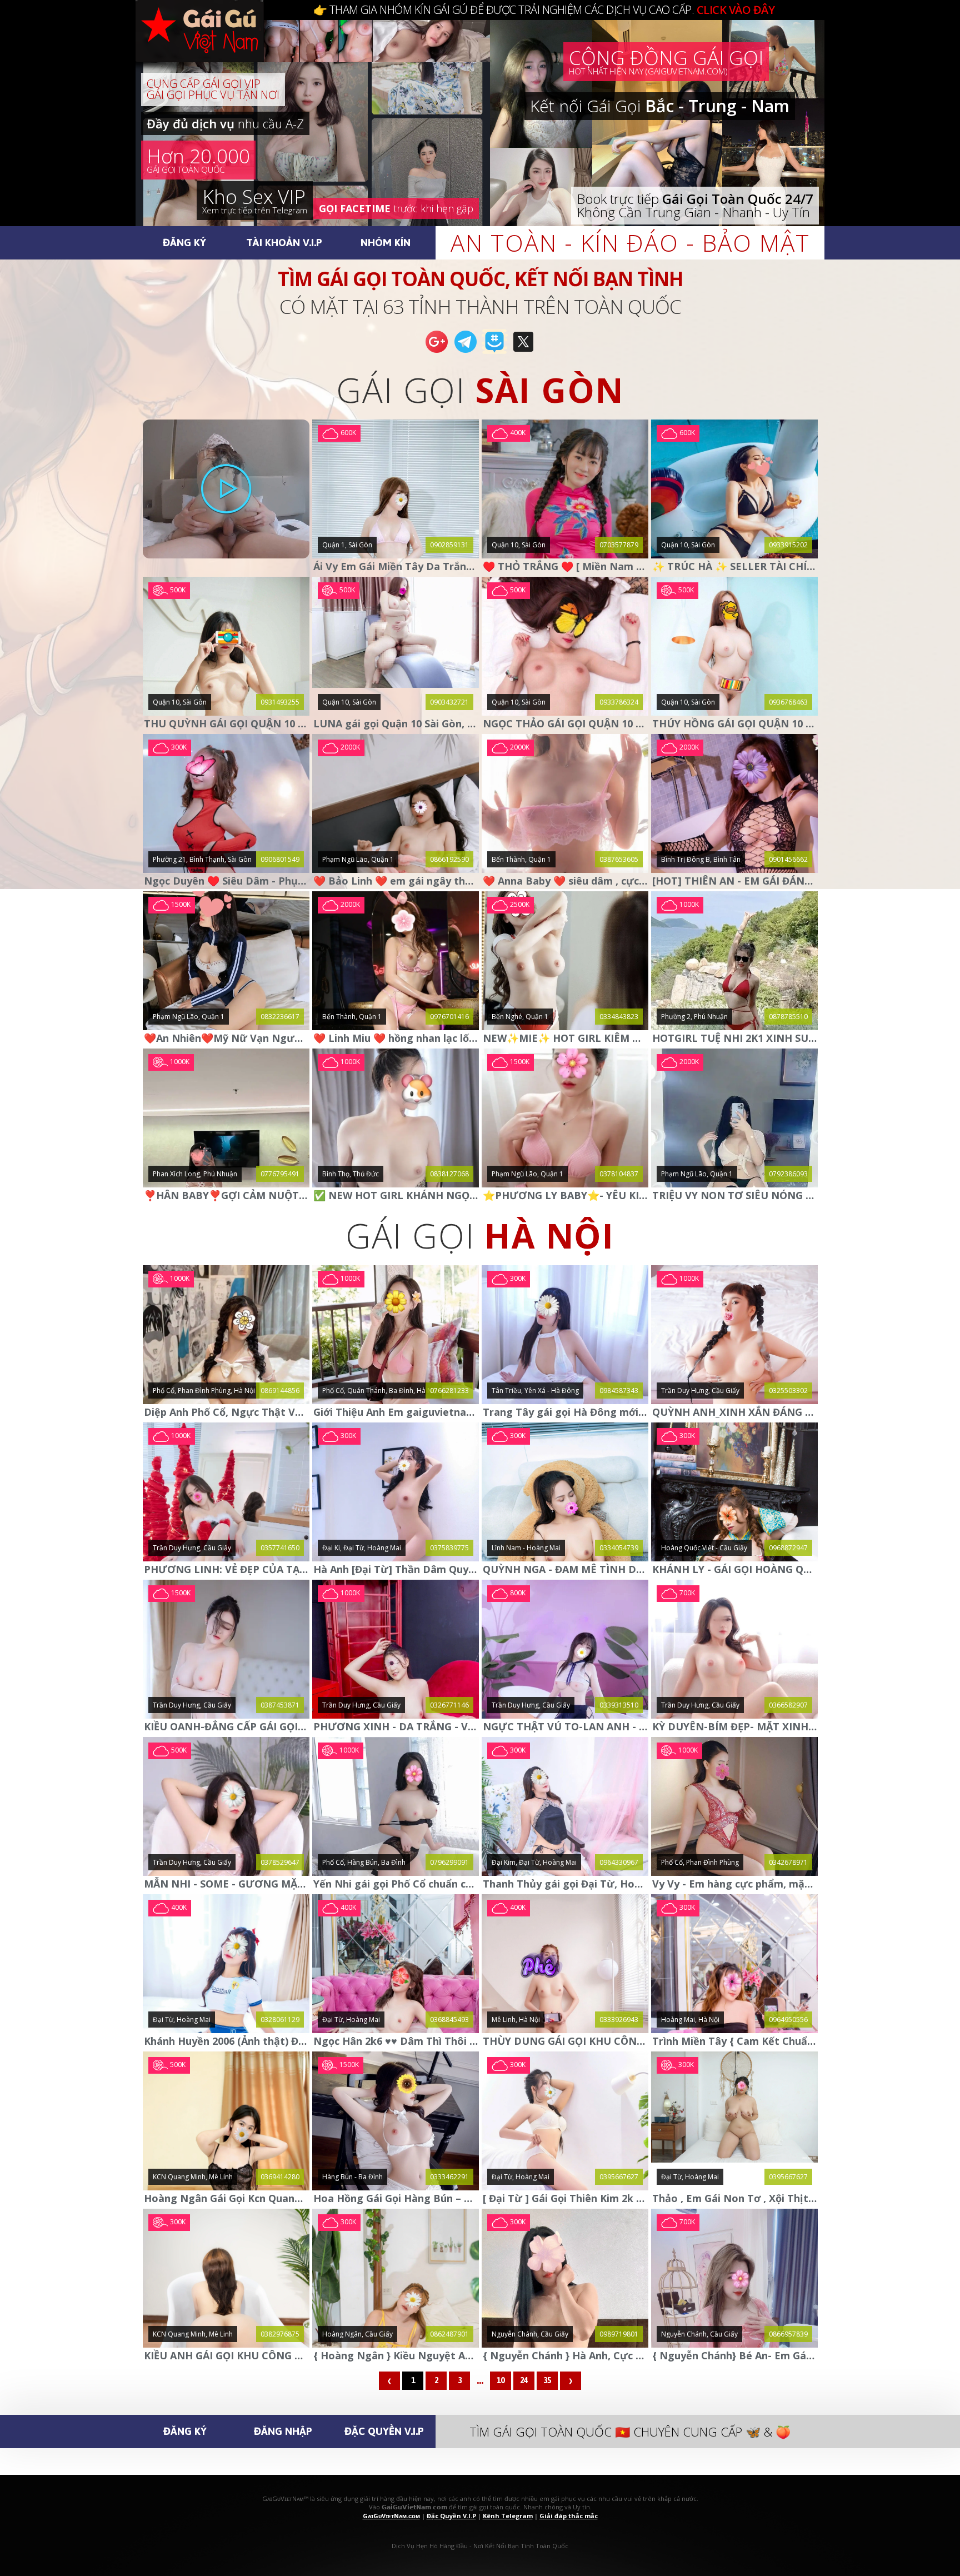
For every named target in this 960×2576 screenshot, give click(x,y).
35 (547, 2380)
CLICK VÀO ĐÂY (736, 10)
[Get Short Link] (437, 352)
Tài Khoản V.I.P (284, 242)
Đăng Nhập (283, 2431)
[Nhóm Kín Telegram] (494, 352)
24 (524, 2380)
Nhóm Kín (386, 242)
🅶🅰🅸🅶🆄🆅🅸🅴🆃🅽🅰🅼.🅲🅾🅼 (211, 44)
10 (501, 2380)
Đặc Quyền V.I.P (384, 2431)
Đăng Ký (184, 242)
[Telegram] (466, 352)
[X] (523, 352)
